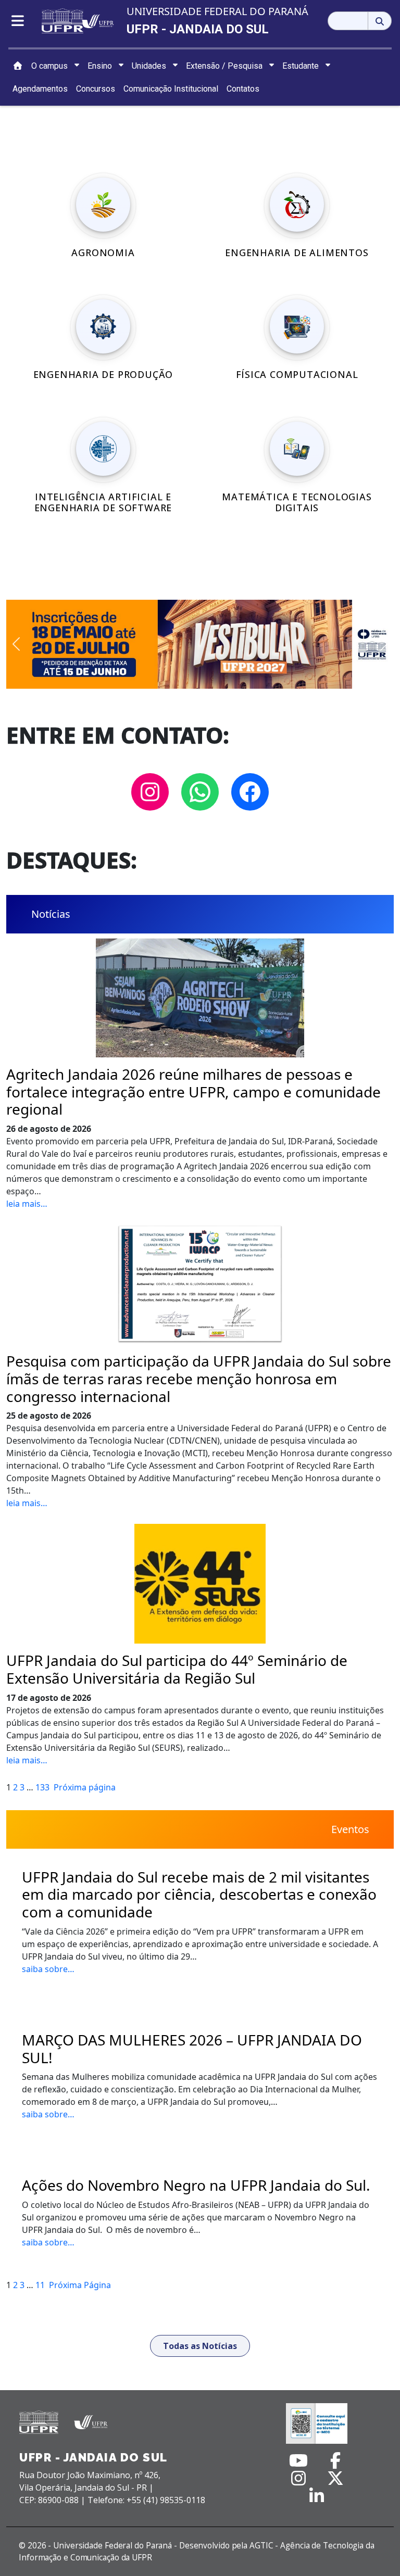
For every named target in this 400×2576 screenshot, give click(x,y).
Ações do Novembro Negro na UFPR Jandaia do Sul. (196, 2186)
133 (42, 1787)
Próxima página (85, 1787)
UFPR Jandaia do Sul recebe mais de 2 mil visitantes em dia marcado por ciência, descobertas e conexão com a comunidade (199, 1895)
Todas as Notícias (200, 2346)
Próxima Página (80, 2285)
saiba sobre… (48, 1969)
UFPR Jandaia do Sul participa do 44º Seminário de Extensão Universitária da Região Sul (177, 1669)
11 (40, 2285)
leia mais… (27, 1204)
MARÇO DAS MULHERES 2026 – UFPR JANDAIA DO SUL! (192, 2049)
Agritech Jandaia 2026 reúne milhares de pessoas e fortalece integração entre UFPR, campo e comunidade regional (193, 1092)
